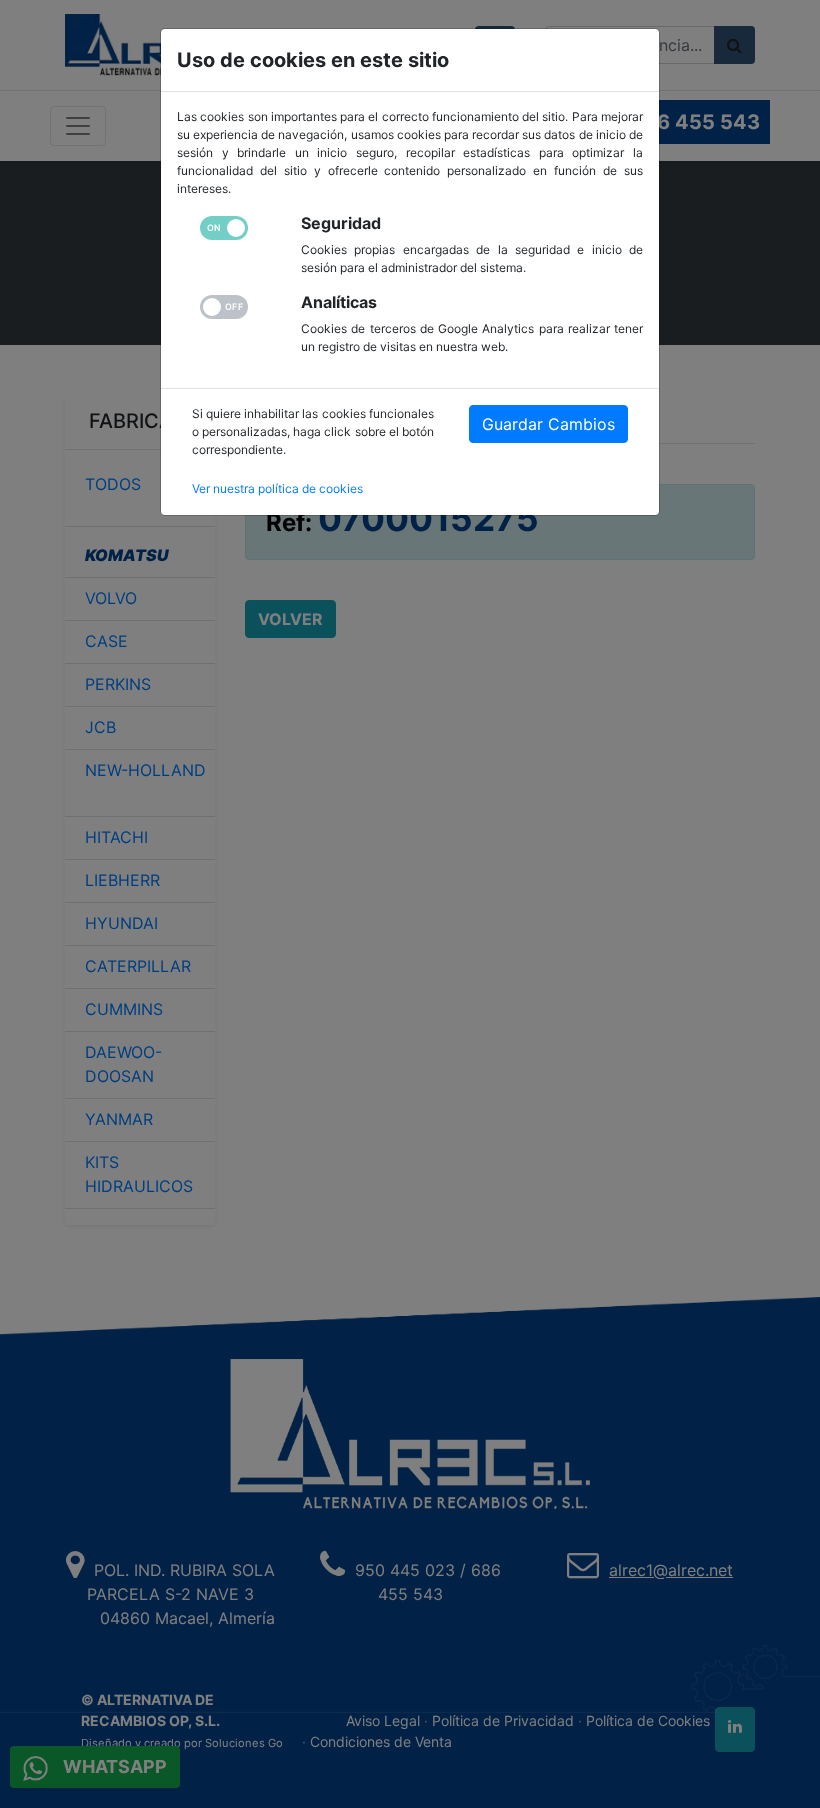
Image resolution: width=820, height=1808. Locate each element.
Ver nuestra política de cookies (277, 488)
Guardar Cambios (548, 424)
